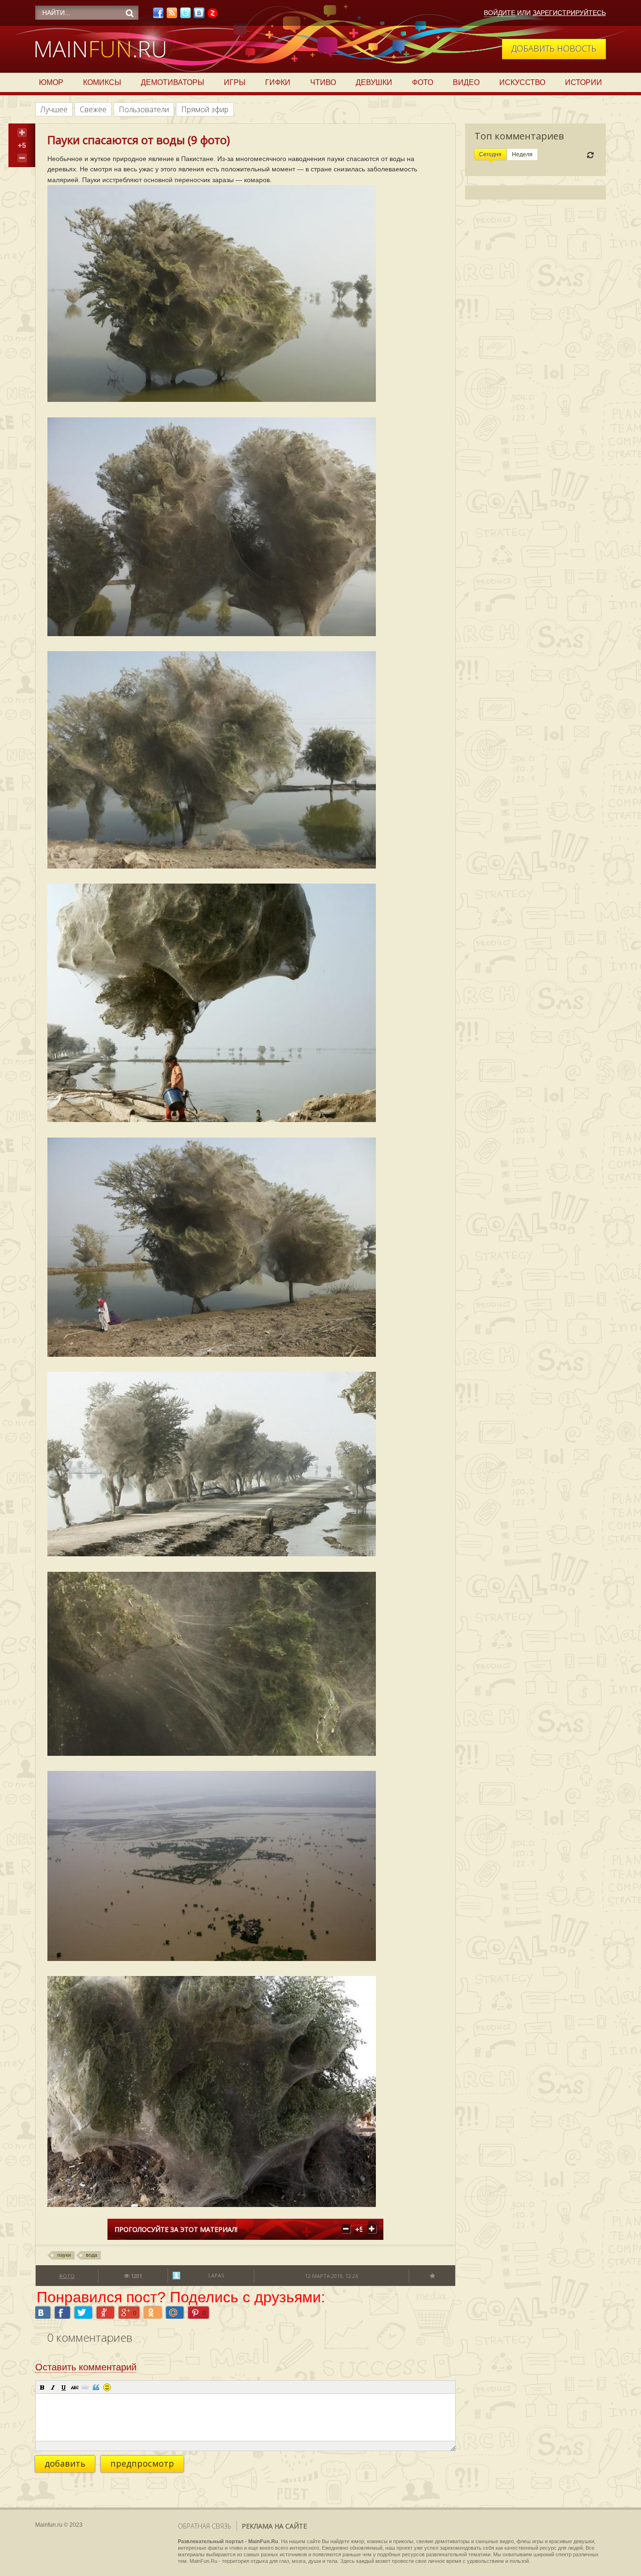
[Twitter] (185, 15)
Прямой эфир (205, 109)
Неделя (522, 154)
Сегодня (490, 154)
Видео (466, 82)
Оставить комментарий (86, 2367)
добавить (65, 2463)
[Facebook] (158, 15)
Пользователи (144, 109)
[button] (42, 2387)
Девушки (374, 82)
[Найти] (130, 13)
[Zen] (213, 15)
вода (92, 2255)
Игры (235, 82)
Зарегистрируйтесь (569, 13)
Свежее (93, 109)
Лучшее (54, 109)
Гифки (278, 82)
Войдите (500, 13)
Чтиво (323, 82)
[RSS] (172, 15)
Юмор (51, 82)
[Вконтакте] (199, 15)
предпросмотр (142, 2463)
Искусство (522, 82)
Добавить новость (554, 48)
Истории (584, 82)
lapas (216, 2275)
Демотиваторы (172, 82)
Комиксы (102, 82)
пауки (64, 2255)
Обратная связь (205, 2526)
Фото (423, 82)
